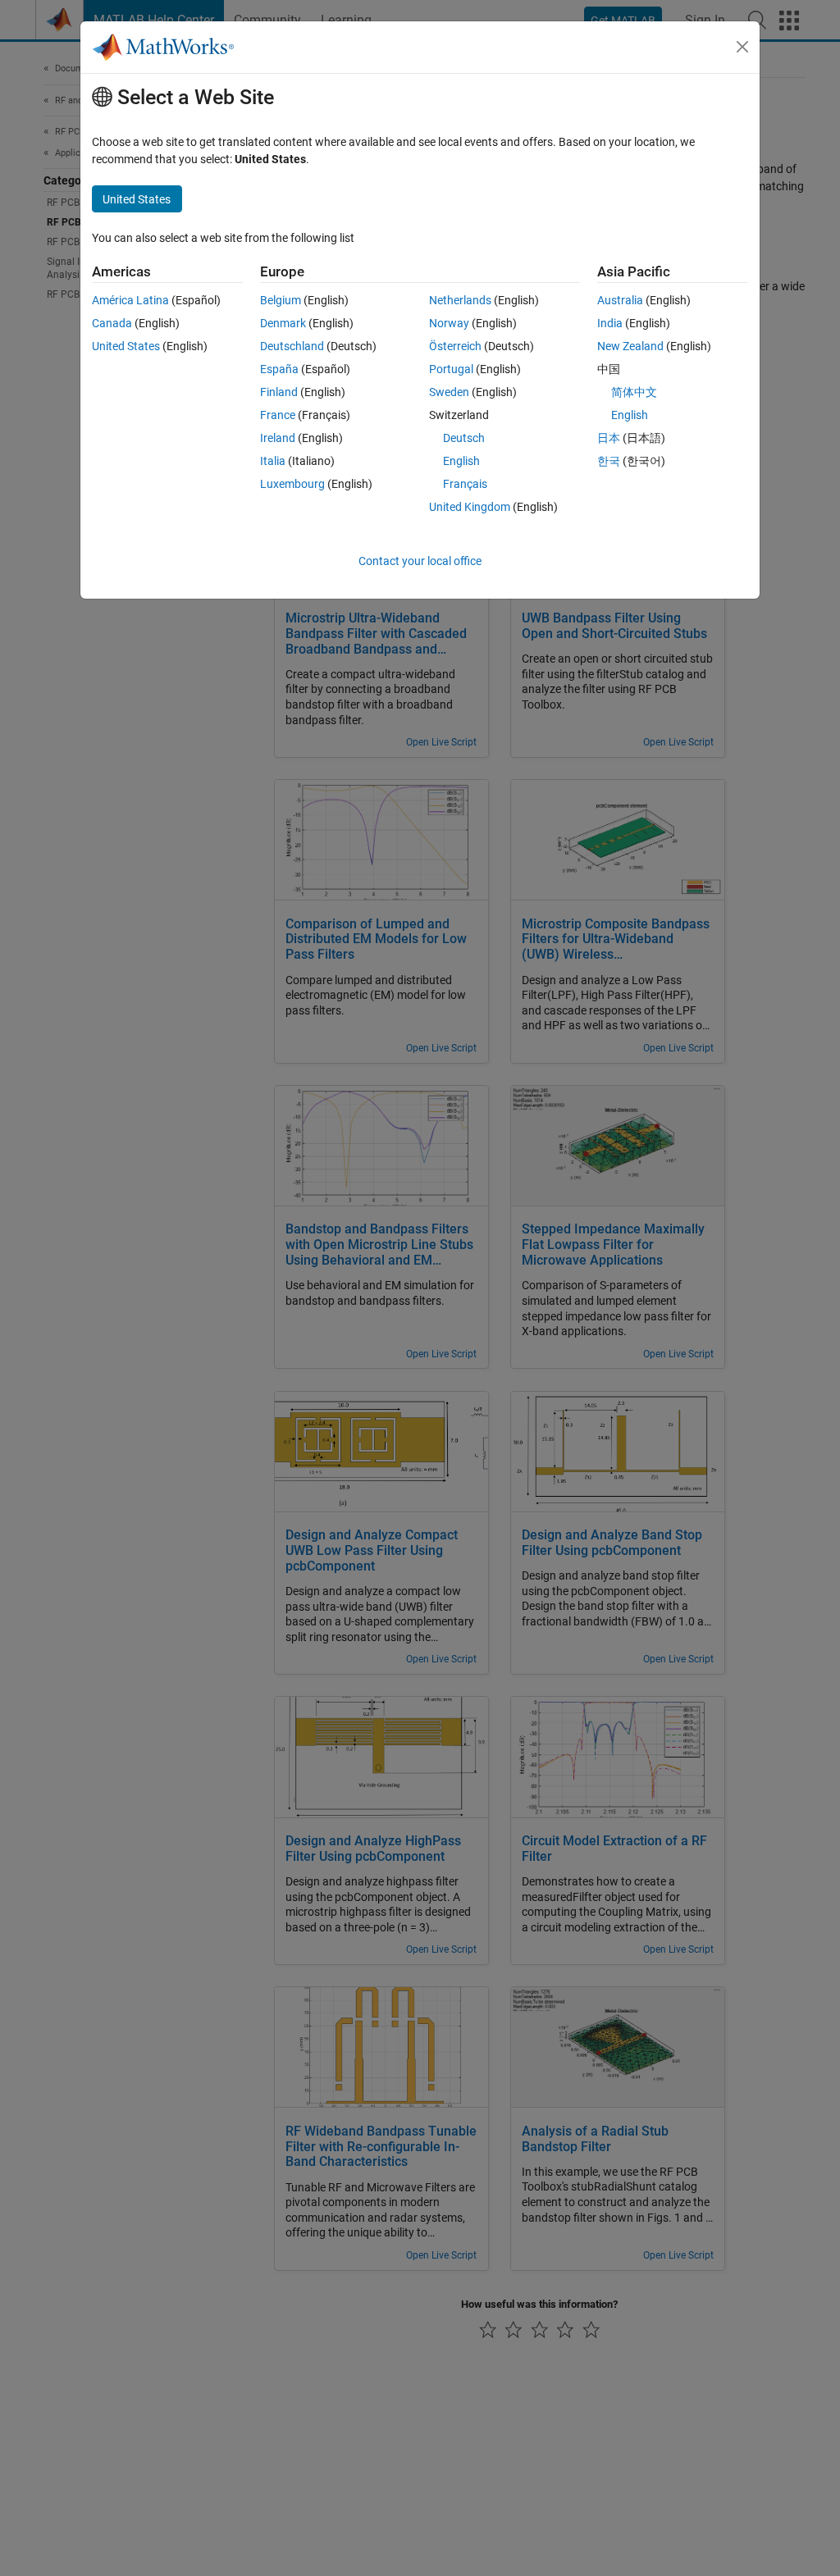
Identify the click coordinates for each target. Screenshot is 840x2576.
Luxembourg (292, 484)
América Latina (130, 300)
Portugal (451, 369)
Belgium (281, 300)
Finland (279, 392)
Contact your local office (420, 561)
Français (465, 484)
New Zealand (630, 346)
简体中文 (634, 392)
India (610, 323)
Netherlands (460, 300)
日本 (609, 438)
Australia (620, 300)
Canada (112, 323)
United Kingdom (470, 507)
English (461, 461)
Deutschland (292, 346)
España (279, 369)
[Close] (742, 47)
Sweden (449, 392)
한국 (609, 461)
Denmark (283, 323)
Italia (273, 461)
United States (126, 346)
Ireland (278, 438)
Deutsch (464, 438)
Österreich (455, 346)
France (278, 415)
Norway (449, 323)
